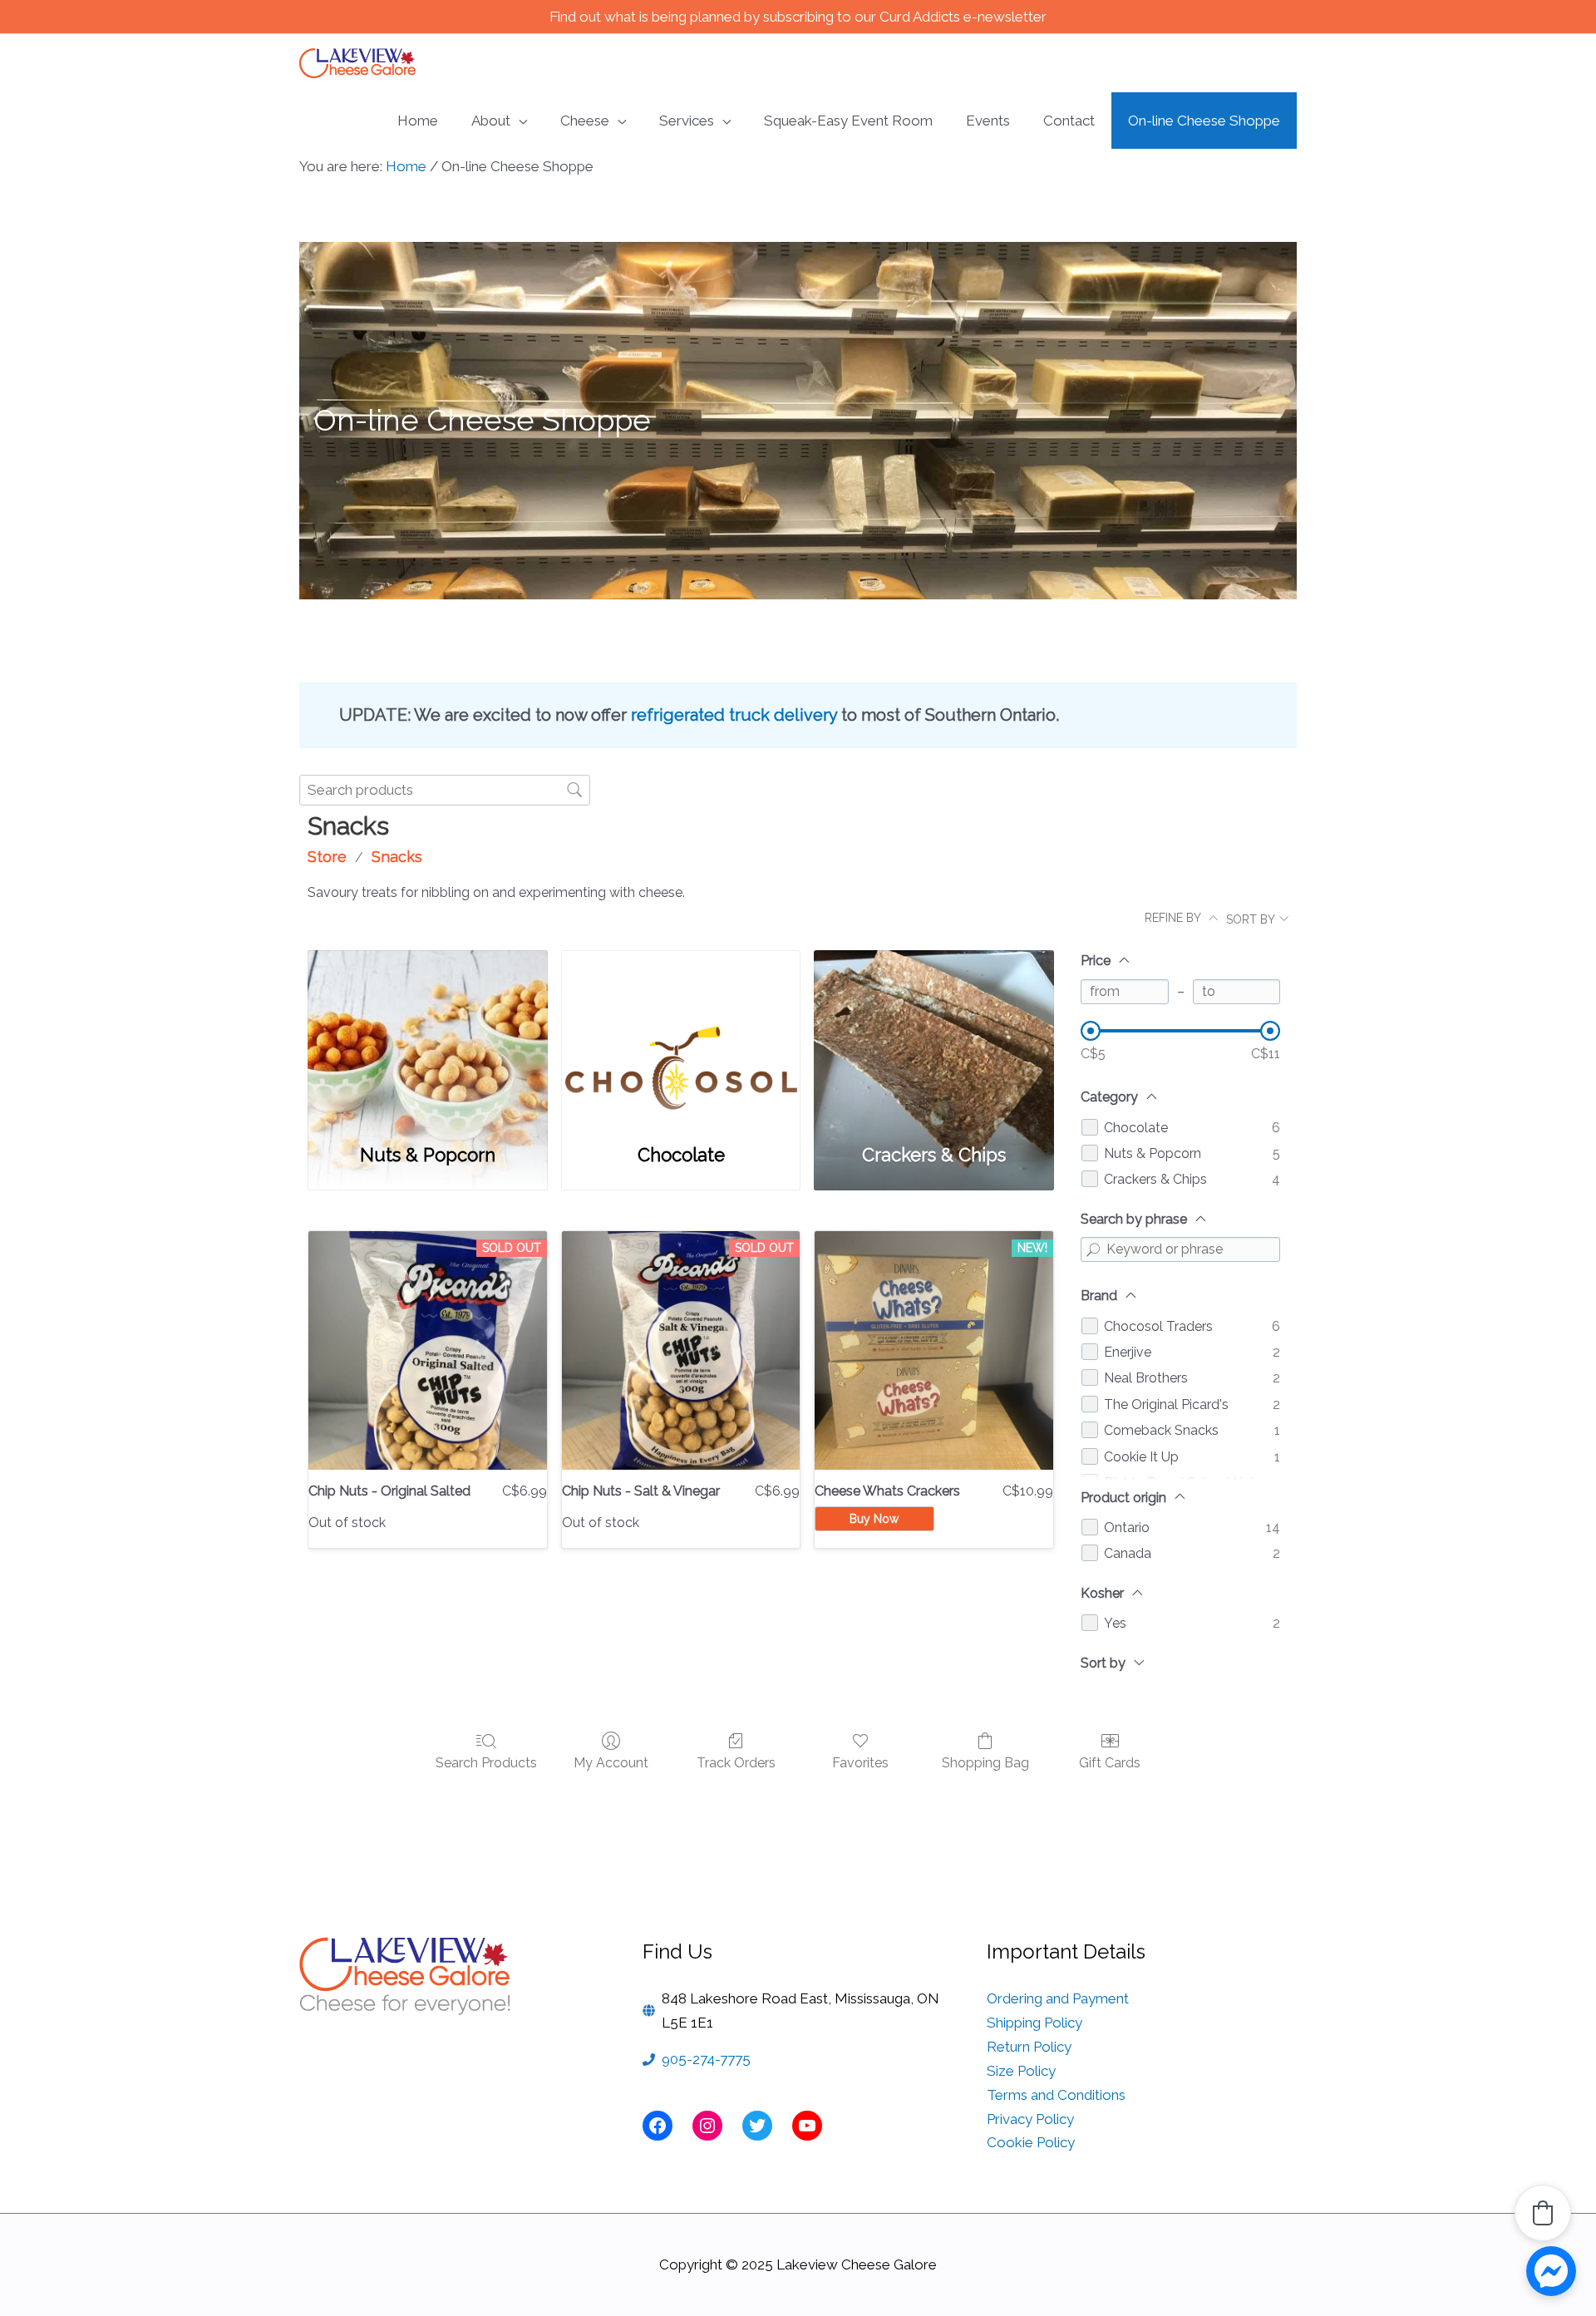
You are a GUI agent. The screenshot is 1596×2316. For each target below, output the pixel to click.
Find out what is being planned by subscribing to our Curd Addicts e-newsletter (798, 17)
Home (406, 166)
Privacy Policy (1030, 2119)
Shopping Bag (985, 1763)
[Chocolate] (681, 1037)
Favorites (860, 1763)
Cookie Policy (1031, 2142)
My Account (611, 1763)
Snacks (397, 857)
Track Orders (736, 1763)
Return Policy (1029, 2047)
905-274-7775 (706, 2059)
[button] (1543, 2213)
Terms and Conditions (1056, 2095)
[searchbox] (445, 790)
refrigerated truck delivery (734, 715)
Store (327, 857)
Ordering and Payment (1058, 1998)
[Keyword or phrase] (1093, 1249)
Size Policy (1021, 2071)
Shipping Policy (1034, 2023)
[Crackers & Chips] (934, 1037)
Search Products (486, 1763)
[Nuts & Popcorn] (428, 1037)
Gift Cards (1110, 1763)
